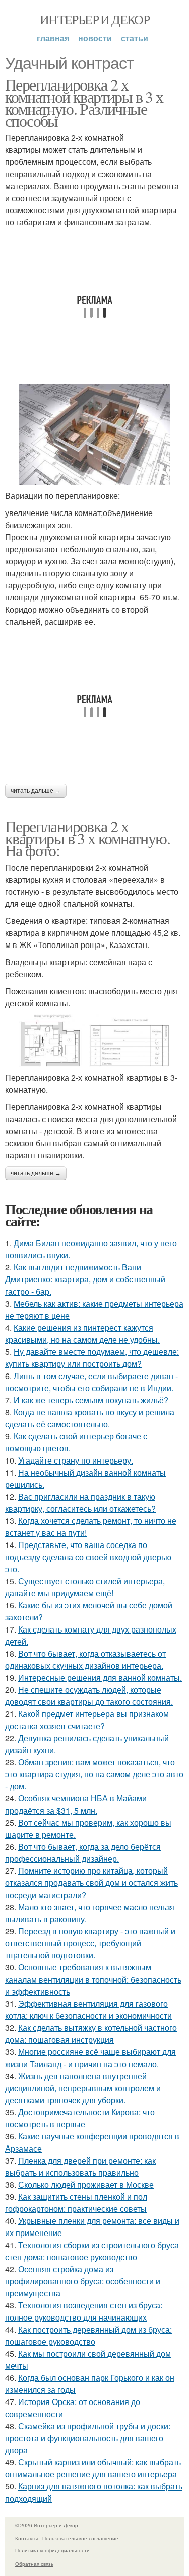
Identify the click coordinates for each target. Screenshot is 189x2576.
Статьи (135, 38)
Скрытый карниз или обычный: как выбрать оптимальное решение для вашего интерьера (93, 2468)
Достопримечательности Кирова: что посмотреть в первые (80, 2118)
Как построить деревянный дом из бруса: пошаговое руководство (88, 2335)
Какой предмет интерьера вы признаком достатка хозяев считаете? (87, 1720)
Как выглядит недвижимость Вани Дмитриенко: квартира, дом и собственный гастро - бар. (85, 1279)
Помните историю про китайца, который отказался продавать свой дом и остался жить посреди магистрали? (91, 1883)
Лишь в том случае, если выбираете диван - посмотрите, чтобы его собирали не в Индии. (91, 1382)
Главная (53, 38)
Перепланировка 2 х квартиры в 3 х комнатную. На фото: (87, 838)
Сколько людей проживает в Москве (86, 2184)
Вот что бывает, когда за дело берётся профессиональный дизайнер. (83, 1853)
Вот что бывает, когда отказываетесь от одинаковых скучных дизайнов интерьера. (85, 1659)
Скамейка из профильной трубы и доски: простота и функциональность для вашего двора (88, 2438)
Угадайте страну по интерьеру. (76, 1460)
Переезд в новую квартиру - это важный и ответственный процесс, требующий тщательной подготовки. (90, 1943)
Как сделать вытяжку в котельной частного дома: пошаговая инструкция (91, 2034)
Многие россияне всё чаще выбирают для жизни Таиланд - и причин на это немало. (90, 2058)
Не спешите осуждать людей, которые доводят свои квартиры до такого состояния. (89, 1696)
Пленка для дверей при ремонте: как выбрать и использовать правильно (80, 2166)
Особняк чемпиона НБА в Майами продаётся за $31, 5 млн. (76, 1804)
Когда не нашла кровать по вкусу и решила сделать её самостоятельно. (90, 1418)
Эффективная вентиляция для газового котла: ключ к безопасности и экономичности (88, 2009)
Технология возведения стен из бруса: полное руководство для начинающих (84, 2311)
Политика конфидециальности (52, 2550)
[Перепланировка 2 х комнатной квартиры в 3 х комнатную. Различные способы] (94, 435)
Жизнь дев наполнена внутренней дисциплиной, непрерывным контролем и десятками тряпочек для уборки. (83, 2088)
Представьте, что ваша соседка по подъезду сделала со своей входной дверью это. (88, 1557)
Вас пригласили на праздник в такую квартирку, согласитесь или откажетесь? (80, 1502)
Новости (95, 38)
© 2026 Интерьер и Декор (47, 2525)
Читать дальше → (36, 791)
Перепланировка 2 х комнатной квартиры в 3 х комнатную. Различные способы (84, 102)
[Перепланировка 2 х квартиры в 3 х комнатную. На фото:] (94, 1041)
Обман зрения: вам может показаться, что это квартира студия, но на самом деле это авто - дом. (94, 1774)
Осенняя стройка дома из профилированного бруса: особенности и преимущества (83, 2281)
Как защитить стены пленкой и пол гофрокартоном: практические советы (76, 2203)
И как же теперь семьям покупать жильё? (91, 1400)
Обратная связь (34, 2564)
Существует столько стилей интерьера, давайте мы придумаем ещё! (85, 1587)
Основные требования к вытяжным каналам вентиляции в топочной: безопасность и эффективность (93, 1979)
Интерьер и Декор (94, 19)
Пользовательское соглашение (80, 2538)
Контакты (26, 2538)
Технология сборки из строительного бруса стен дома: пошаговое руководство (92, 2251)
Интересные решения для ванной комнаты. (100, 1678)
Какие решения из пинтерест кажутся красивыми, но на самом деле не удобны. (82, 1334)
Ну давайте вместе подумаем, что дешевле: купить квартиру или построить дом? (92, 1358)
